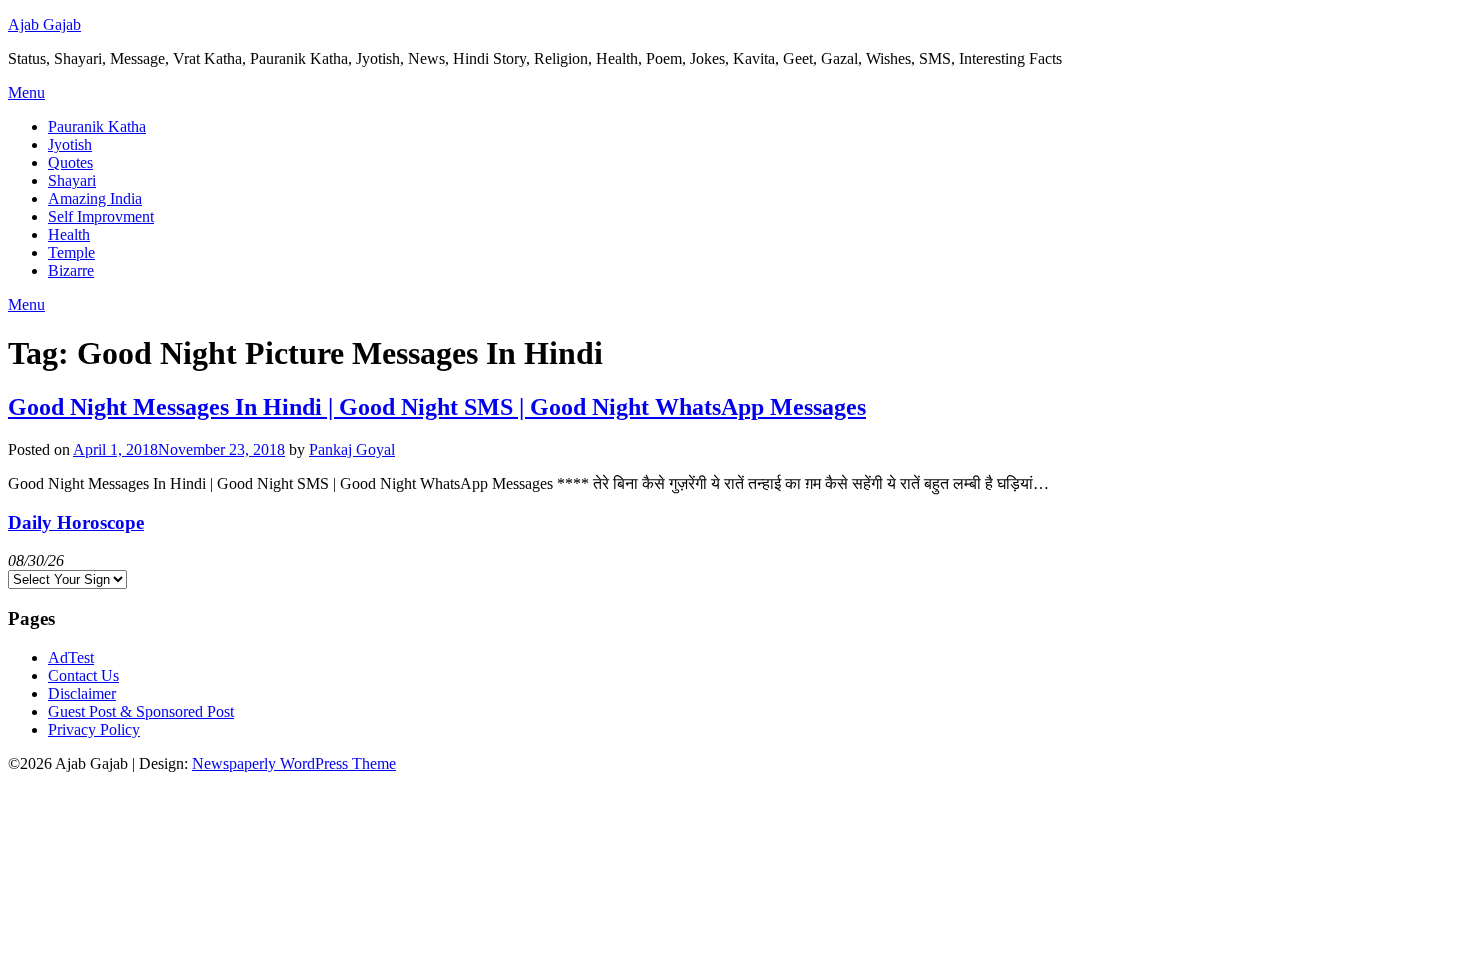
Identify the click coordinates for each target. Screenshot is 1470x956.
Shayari (72, 180)
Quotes (70, 162)
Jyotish (70, 144)
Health (69, 234)
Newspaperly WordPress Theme (294, 763)
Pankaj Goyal (352, 449)
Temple (71, 252)
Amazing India (95, 198)
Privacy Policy (94, 729)
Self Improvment (101, 216)
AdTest (71, 657)
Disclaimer (82, 693)
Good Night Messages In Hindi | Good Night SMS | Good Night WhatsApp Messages (437, 407)
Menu (26, 92)
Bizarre (71, 270)
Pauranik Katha (97, 126)
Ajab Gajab (44, 24)
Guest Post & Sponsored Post (141, 711)
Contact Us (83, 675)
